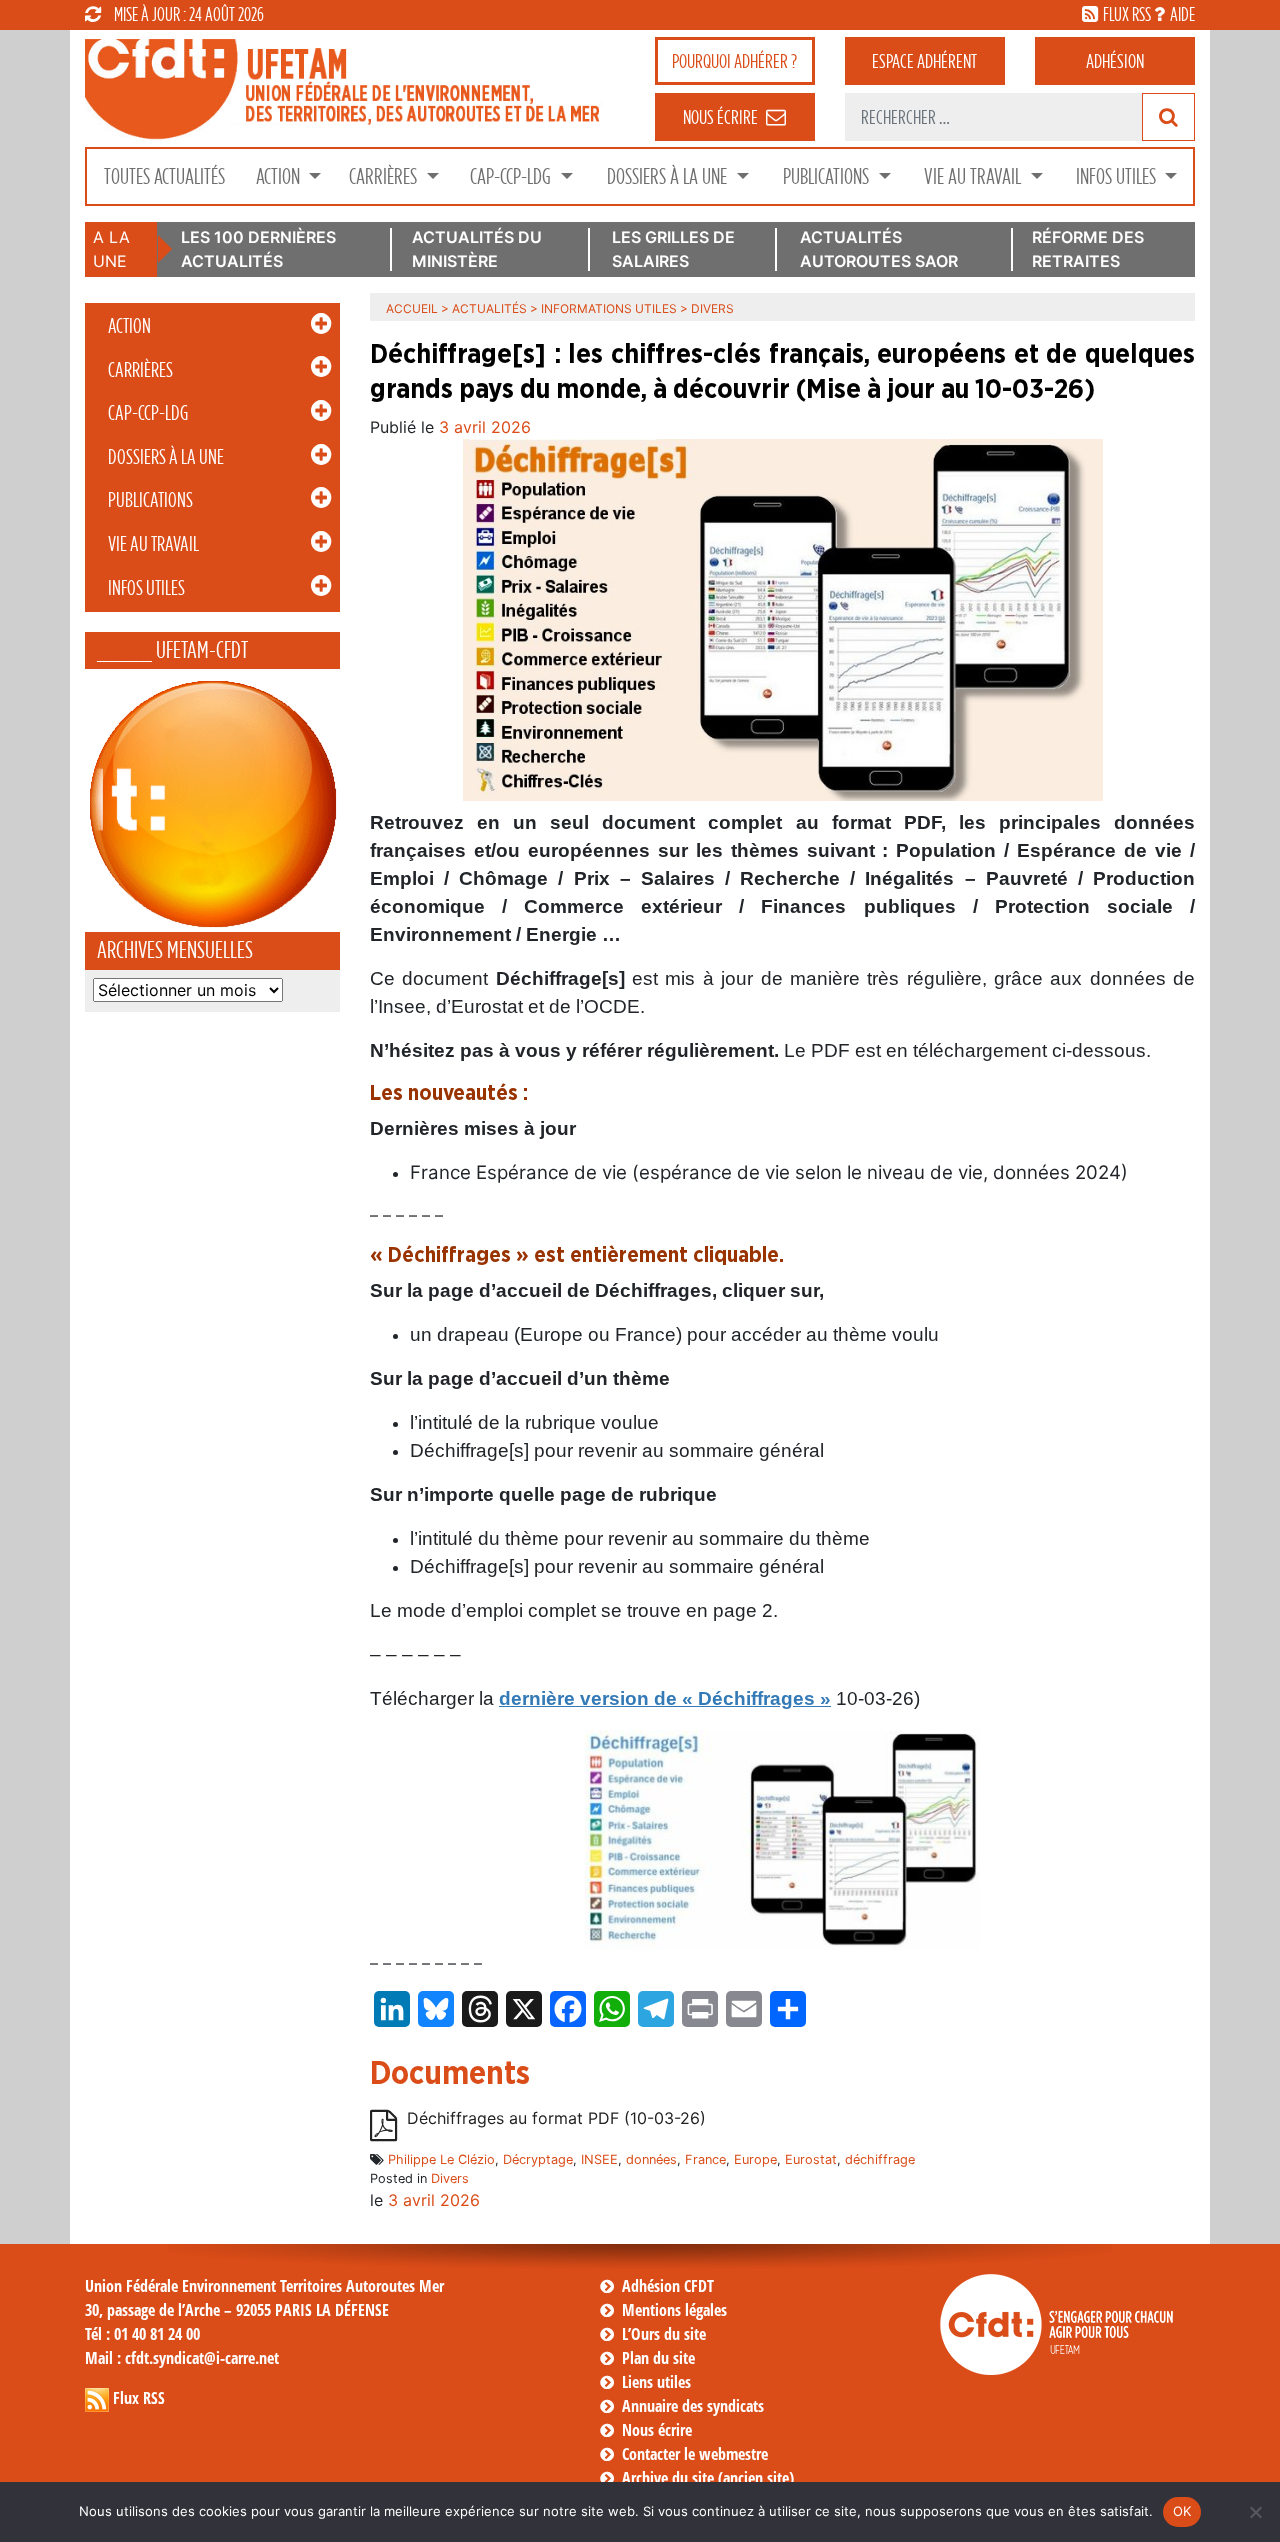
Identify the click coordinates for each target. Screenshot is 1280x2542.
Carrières (385, 176)
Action (280, 176)
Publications (828, 176)
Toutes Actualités (164, 176)
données (651, 2159)
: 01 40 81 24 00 (142, 2334)
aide (1182, 14)
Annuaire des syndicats (693, 2406)
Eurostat (811, 2159)
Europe (755, 2159)
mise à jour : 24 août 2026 (189, 14)
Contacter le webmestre (695, 2454)
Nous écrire (657, 2430)
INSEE (599, 2159)
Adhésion (1115, 61)
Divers (450, 2178)
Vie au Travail (974, 176)
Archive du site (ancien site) (708, 2478)
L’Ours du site (664, 2334)
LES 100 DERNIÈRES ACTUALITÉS (258, 249)
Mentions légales (674, 2310)
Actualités (489, 308)
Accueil (412, 308)
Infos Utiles (1118, 176)
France (705, 2159)
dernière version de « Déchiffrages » (665, 1698)
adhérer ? (734, 61)
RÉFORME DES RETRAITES (1088, 249)
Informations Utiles (609, 308)
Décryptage (538, 2159)
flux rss (1127, 14)
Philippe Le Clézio (441, 2159)
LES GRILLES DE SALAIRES (673, 249)
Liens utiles (656, 2382)
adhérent (924, 61)
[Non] (1255, 2512)
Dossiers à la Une (669, 176)
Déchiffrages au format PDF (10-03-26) (556, 2118)
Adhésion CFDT (668, 2286)
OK (1182, 2511)
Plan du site (658, 2358)
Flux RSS (139, 2398)
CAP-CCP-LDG (512, 176)
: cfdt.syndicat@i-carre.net (182, 2358)
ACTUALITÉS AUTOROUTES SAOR (879, 249)
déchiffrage (880, 2159)
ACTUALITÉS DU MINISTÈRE (477, 249)
